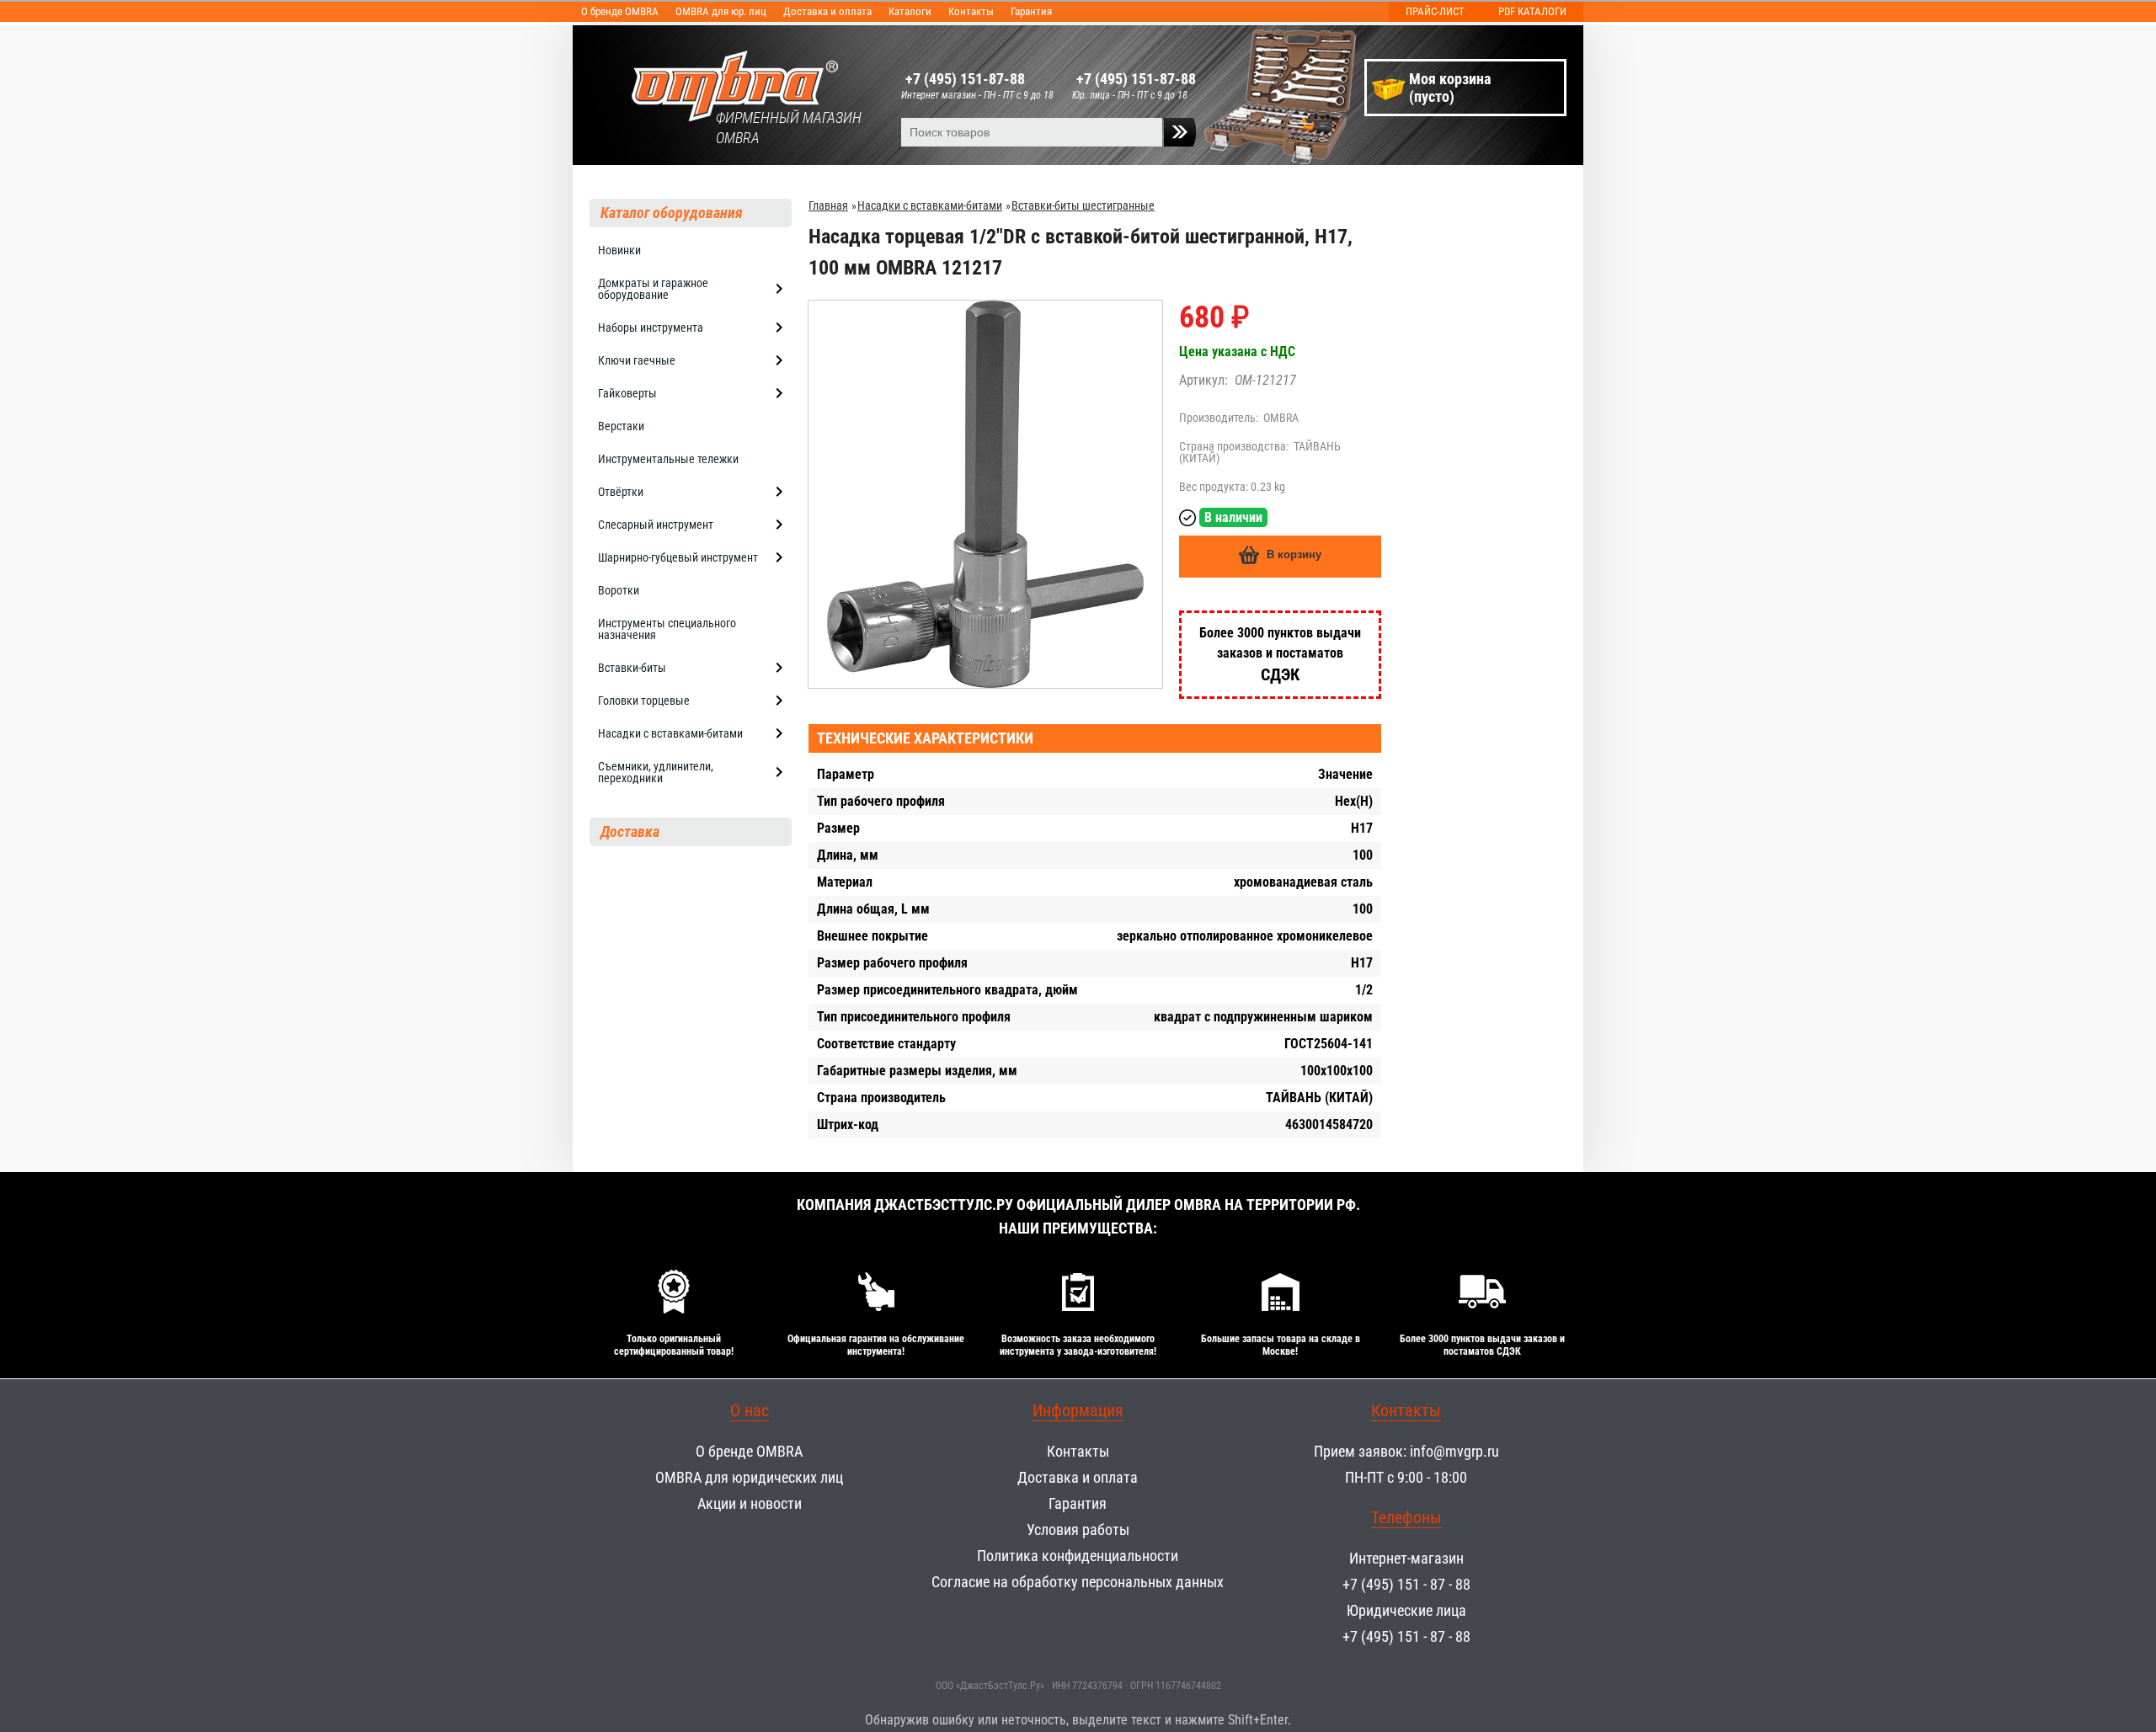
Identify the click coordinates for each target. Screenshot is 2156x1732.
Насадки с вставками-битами (930, 205)
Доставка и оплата (827, 11)
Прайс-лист (1435, 11)
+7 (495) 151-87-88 (965, 79)
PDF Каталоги (1532, 11)
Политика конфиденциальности (1078, 1556)
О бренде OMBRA (620, 11)
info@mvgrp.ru (1454, 1451)
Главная (828, 205)
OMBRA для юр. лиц (721, 11)
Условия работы (1078, 1529)
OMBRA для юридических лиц (749, 1477)
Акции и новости (750, 1503)
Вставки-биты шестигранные (1083, 205)
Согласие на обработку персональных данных (1078, 1582)
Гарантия (1031, 11)
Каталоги (910, 11)
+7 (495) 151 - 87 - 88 (1406, 1584)
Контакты (971, 11)
